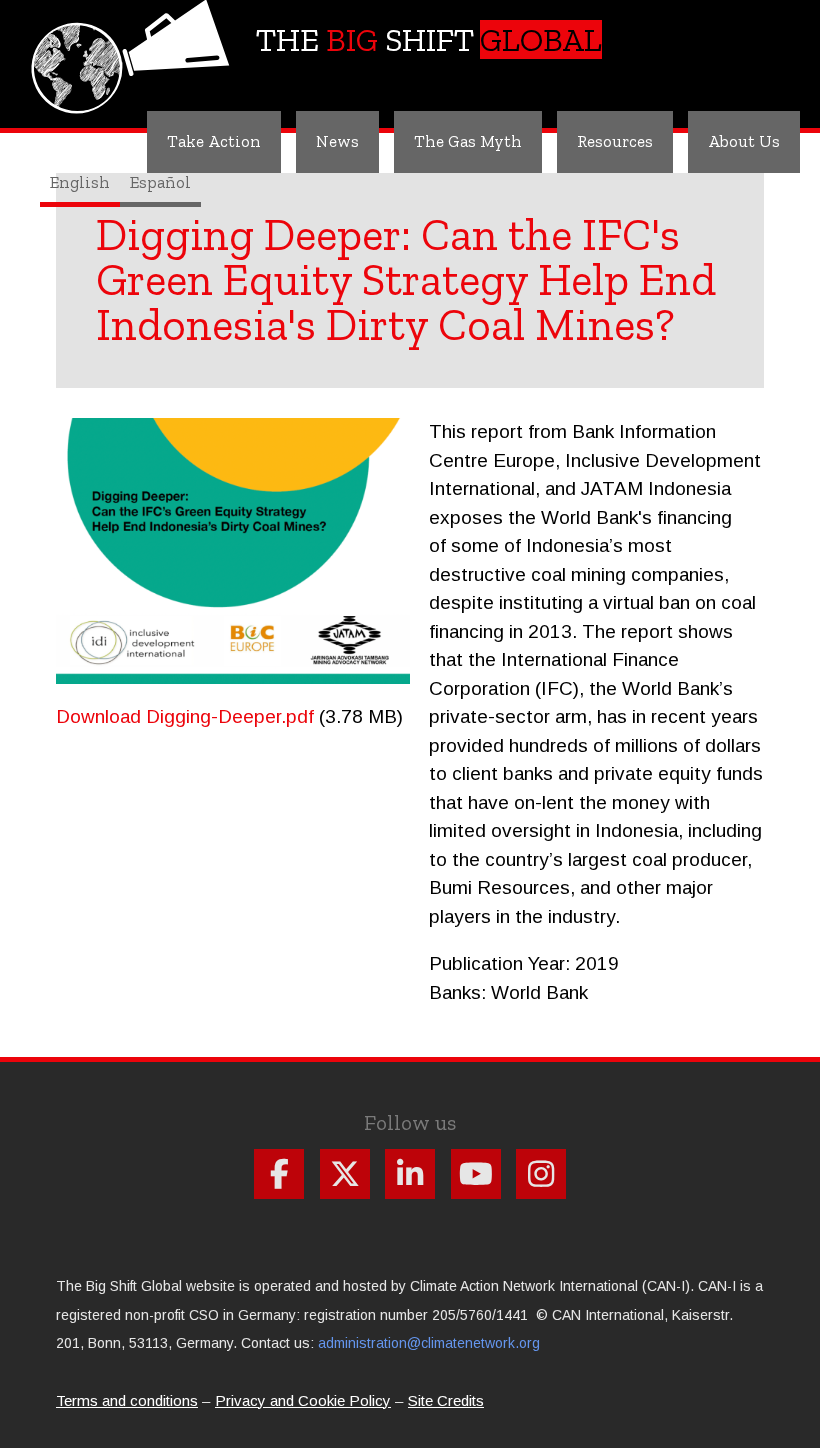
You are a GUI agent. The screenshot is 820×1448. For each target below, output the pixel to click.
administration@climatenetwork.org (429, 1343)
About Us (744, 141)
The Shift (429, 39)
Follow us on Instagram (541, 1174)
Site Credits (446, 1400)
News (337, 141)
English (80, 182)
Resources (615, 141)
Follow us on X (345, 1174)
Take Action (214, 141)
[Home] (133, 45)
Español (160, 182)
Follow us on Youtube (476, 1174)
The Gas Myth (468, 141)
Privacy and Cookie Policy (303, 1400)
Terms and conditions (127, 1400)
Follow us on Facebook (279, 1174)
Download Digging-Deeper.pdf (185, 716)
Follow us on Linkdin (410, 1174)
